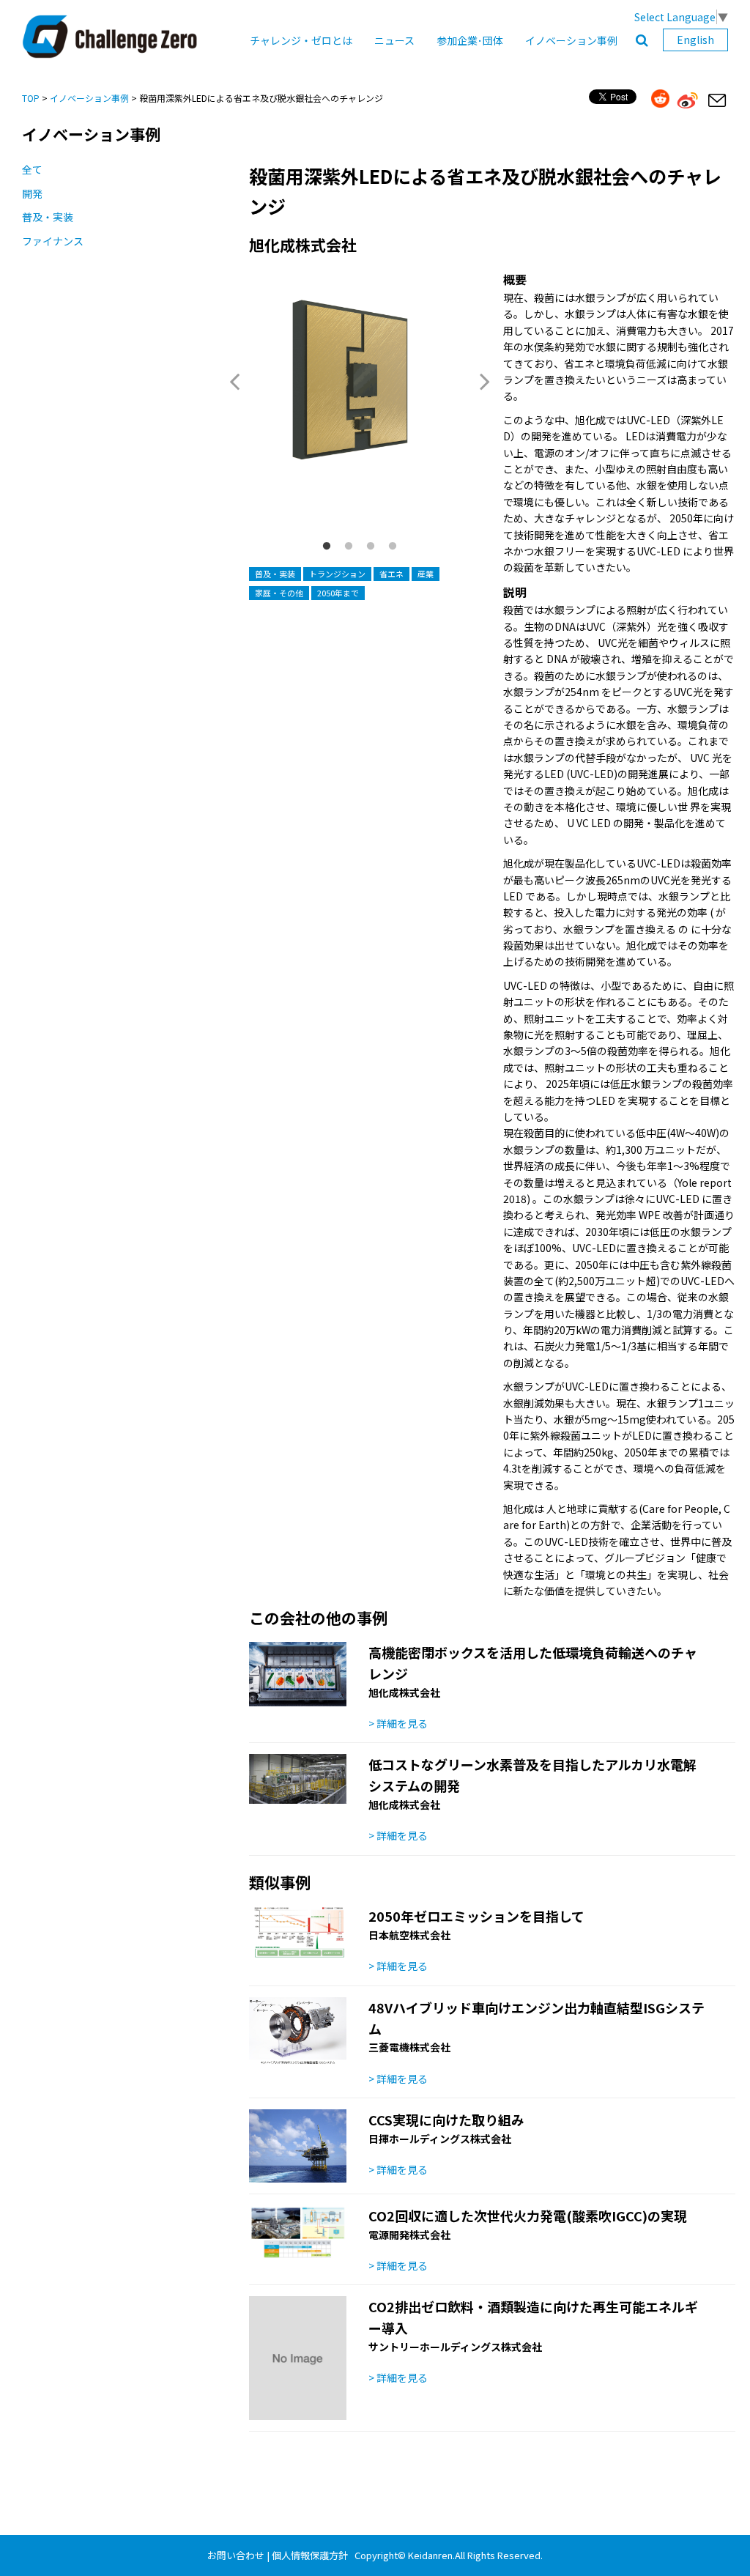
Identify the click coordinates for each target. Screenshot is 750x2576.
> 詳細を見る (398, 1723)
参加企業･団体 (470, 40)
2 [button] (349, 547)
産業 (426, 574)
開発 (32, 193)
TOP (31, 98)
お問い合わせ (236, 2555)
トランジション (337, 574)
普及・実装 (48, 217)
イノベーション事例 (571, 40)
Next (485, 381)
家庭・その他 (279, 593)
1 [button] (327, 547)
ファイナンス (53, 241)
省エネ (391, 574)
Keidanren (430, 2555)
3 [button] (371, 547)
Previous (234, 381)
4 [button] (393, 547)
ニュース (394, 40)
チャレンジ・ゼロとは (301, 40)
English (695, 40)
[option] (360, 396)
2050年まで (338, 593)
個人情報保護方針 (310, 2555)
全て (32, 169)
